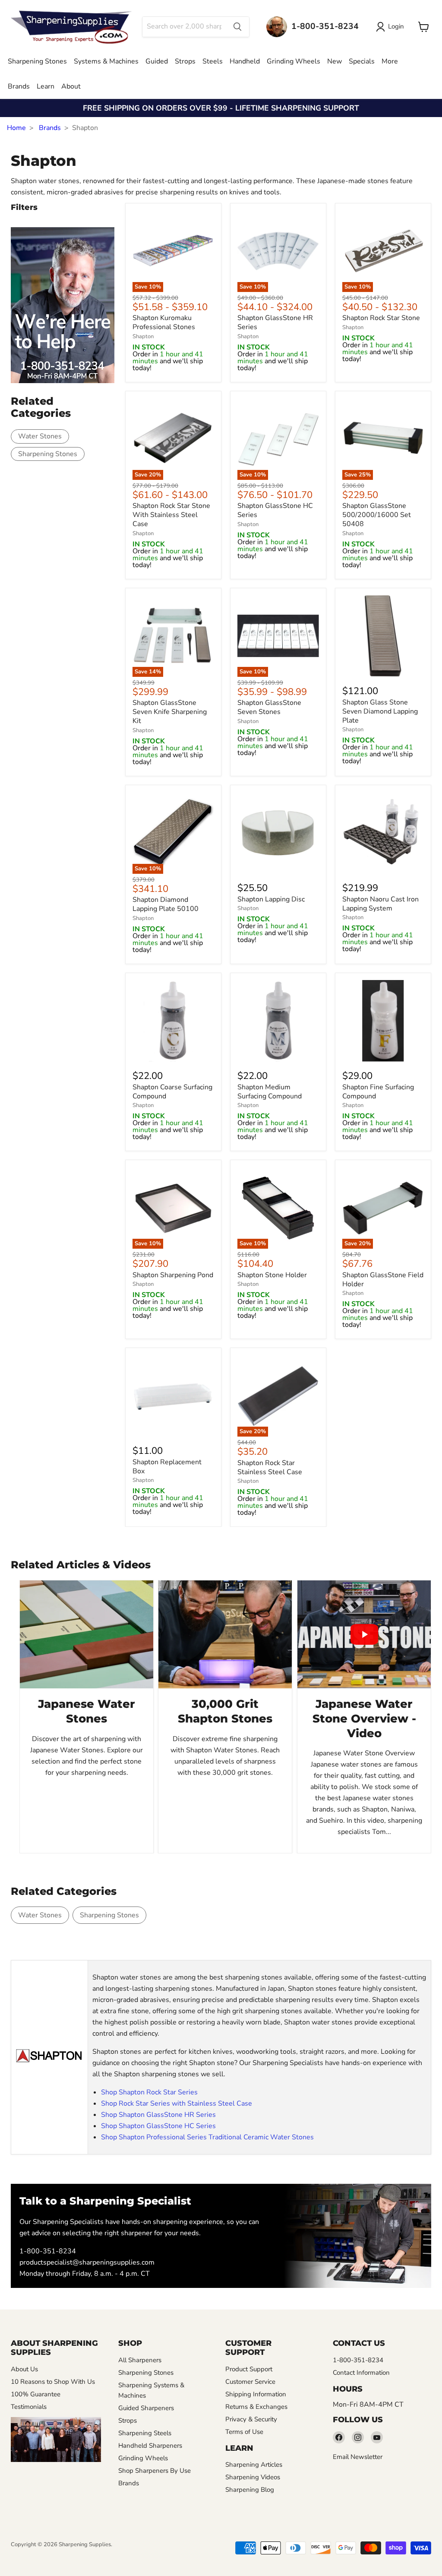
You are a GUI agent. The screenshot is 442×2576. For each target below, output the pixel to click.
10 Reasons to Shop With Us (53, 2382)
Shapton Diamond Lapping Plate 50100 (166, 905)
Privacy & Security (251, 2419)
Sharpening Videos (253, 2477)
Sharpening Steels (145, 2433)
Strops (185, 61)
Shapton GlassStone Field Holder (383, 1280)
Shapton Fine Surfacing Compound (378, 1092)
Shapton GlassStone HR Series (275, 323)
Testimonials (29, 2407)
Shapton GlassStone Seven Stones (269, 708)
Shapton (143, 336)
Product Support (249, 2369)
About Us (24, 2369)
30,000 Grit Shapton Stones (225, 1711)
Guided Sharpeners (146, 2408)
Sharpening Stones (37, 61)
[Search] (237, 27)
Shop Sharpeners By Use (155, 2471)
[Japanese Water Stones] (87, 1634)
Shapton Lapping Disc (271, 899)
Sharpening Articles (254, 2465)
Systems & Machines (106, 61)
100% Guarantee (36, 2394)
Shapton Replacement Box (167, 1467)
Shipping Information (256, 2394)
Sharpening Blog (250, 2490)
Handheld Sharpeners (150, 2446)
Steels (213, 61)
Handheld (245, 61)
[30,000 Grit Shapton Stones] (225, 1634)
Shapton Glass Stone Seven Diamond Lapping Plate (380, 711)
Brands (19, 86)
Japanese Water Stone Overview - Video (364, 1719)
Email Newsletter (358, 2457)
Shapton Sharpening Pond (173, 1275)
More (390, 61)
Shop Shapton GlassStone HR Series (158, 2115)
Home (16, 128)
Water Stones (40, 436)
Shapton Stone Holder (272, 1275)
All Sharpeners (140, 2360)
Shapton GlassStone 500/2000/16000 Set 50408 (377, 515)
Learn (46, 86)
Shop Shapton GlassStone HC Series (158, 2126)
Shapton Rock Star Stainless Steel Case (270, 1467)
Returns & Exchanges (256, 2407)
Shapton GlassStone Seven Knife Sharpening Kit (170, 712)
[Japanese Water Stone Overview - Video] (364, 1634)
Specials (362, 61)
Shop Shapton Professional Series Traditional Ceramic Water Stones (207, 2137)
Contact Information (361, 2373)
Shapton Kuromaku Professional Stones (164, 323)
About (71, 86)
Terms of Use (244, 2432)
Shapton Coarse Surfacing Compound (172, 1092)
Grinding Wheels (294, 61)
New (335, 61)
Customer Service (250, 2382)
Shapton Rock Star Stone (381, 318)
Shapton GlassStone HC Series (275, 511)
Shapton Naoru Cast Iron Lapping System (380, 904)
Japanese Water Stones (87, 1711)
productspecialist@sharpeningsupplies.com (87, 2262)
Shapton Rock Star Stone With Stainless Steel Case (171, 515)
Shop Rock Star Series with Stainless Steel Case (177, 2103)
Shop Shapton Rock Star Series (149, 2092)
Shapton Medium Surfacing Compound (270, 1092)
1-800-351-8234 (48, 2251)
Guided (157, 61)
